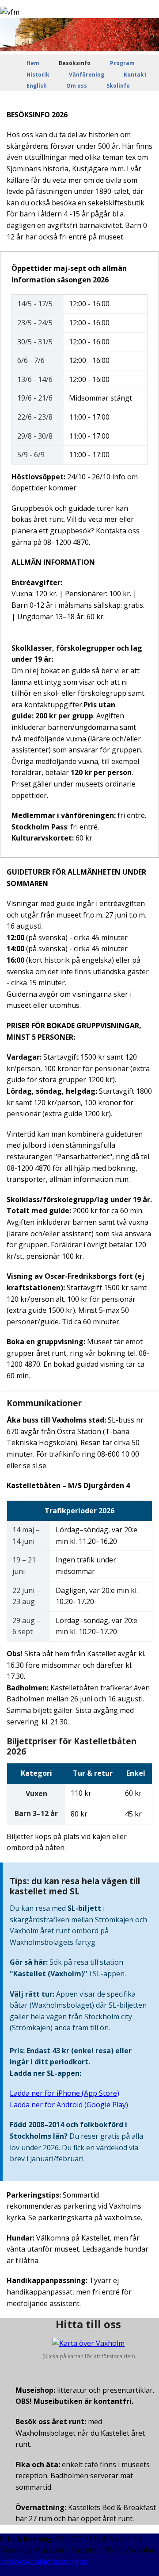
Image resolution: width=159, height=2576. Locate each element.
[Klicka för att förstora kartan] (88, 2343)
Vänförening (87, 75)
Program (122, 63)
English (37, 86)
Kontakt (135, 75)
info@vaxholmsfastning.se (44, 2561)
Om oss (77, 86)
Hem (33, 63)
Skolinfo (118, 86)
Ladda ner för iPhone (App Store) (64, 2093)
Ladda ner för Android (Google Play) (69, 2105)
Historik (38, 75)
